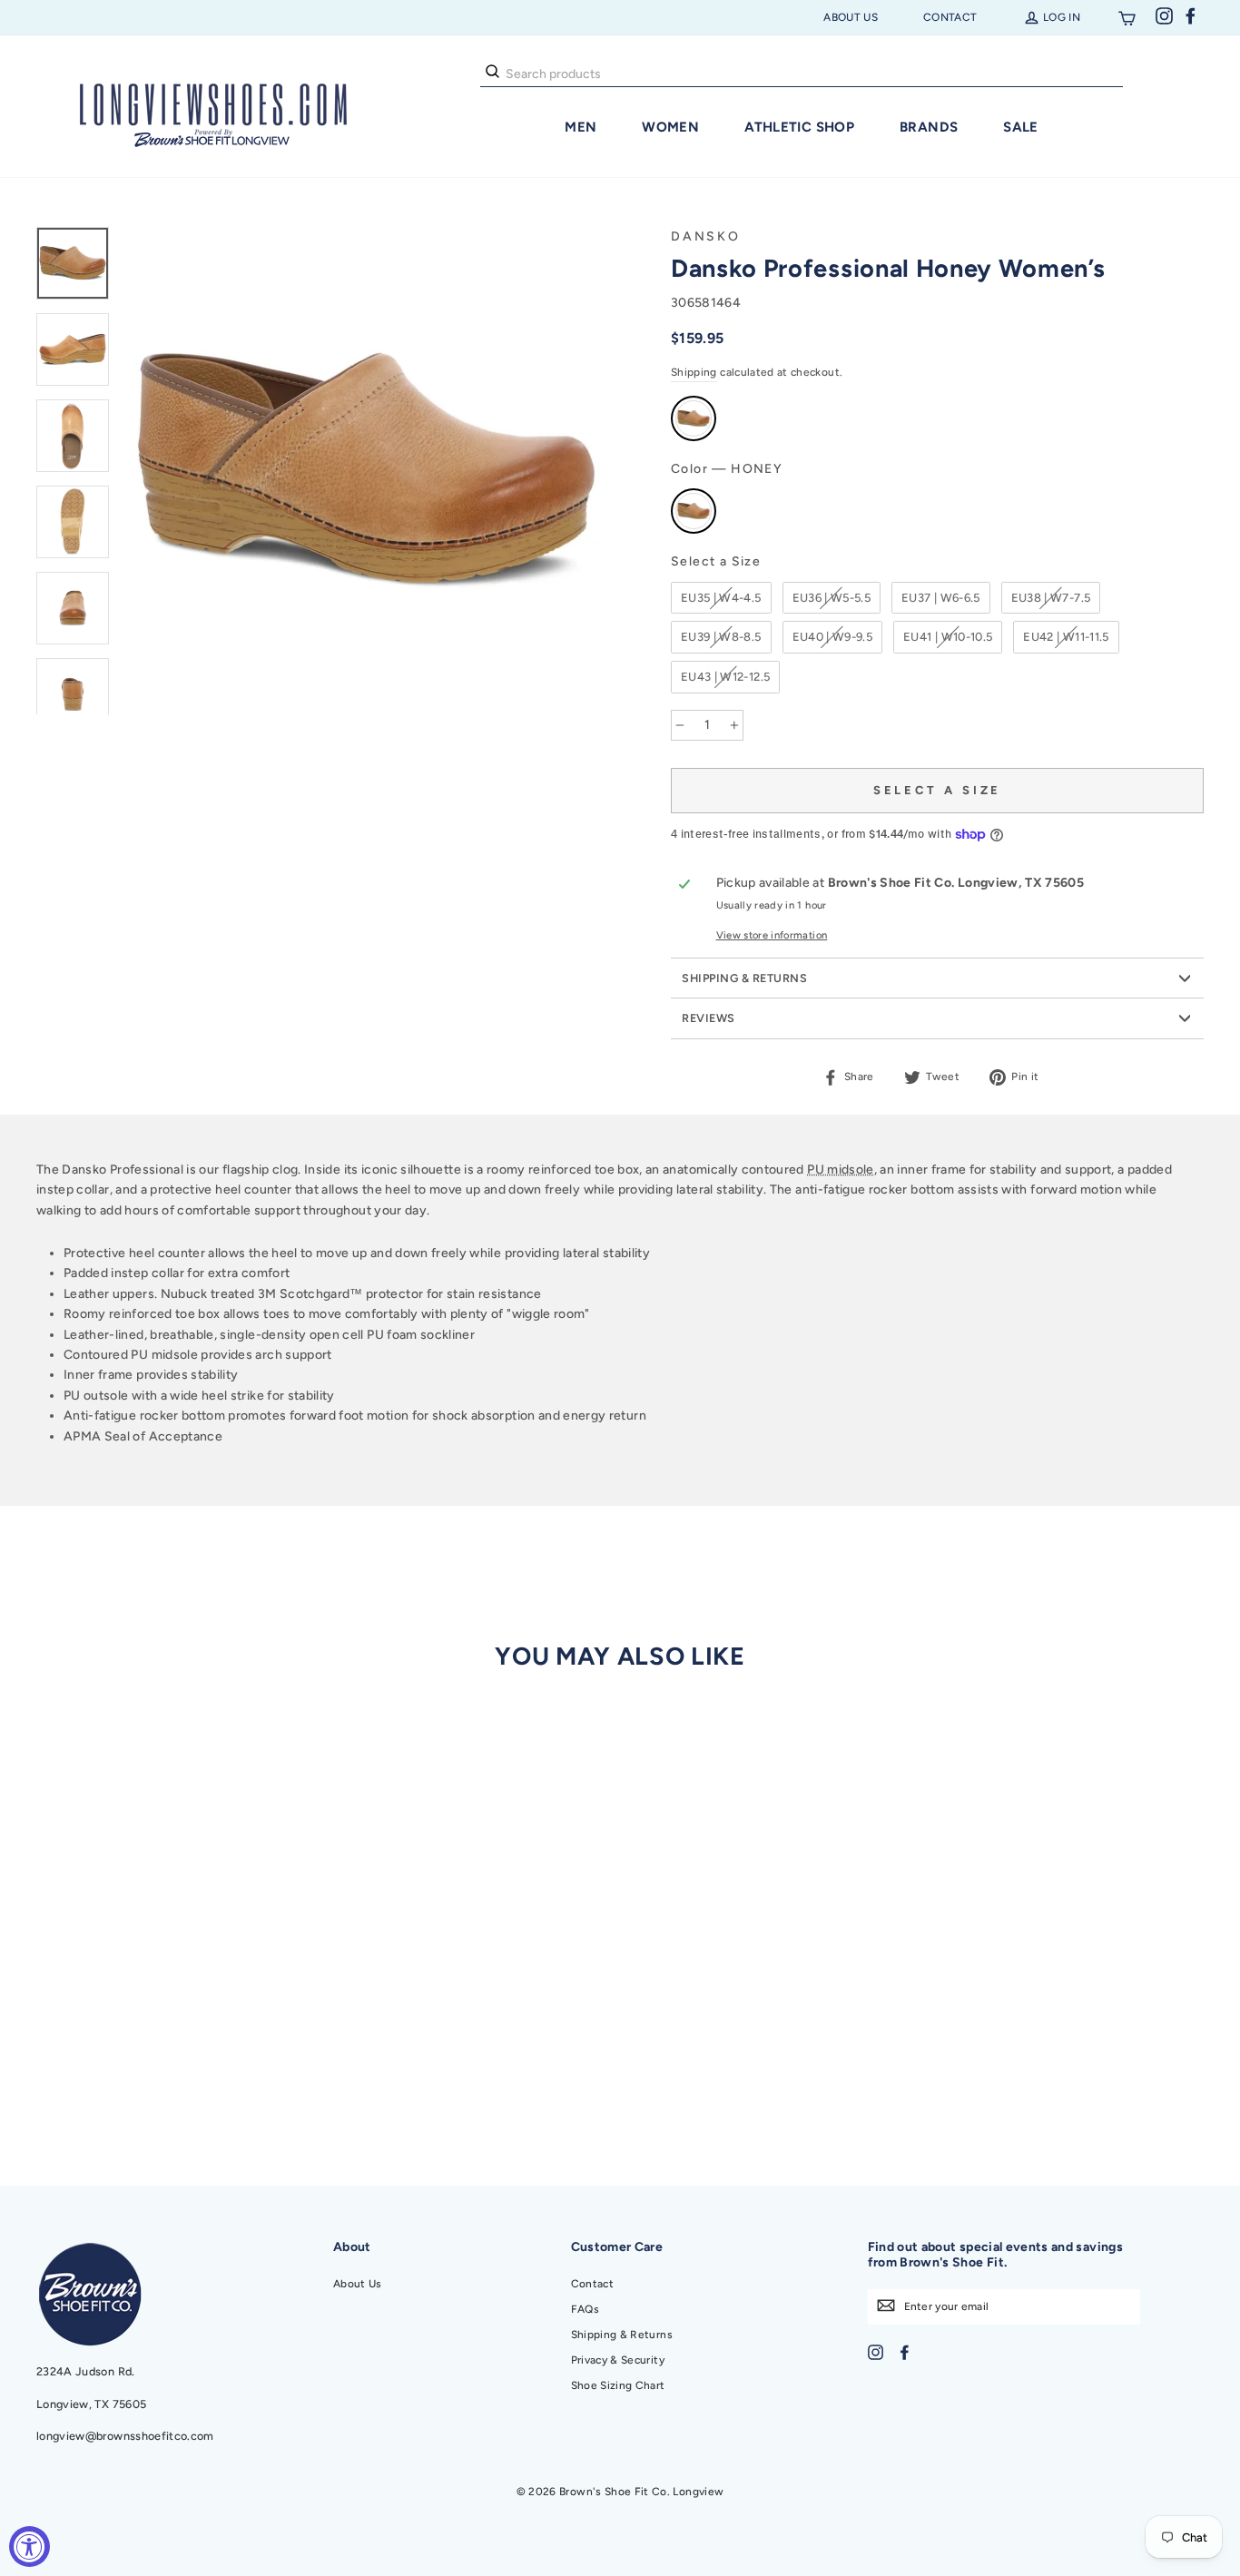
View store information (772, 935)
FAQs (585, 2309)
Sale (1021, 127)
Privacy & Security (618, 2360)
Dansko (706, 236)
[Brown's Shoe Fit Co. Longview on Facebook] (905, 2351)
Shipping (694, 372)
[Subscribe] (886, 2305)
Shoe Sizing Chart (618, 2385)
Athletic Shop (799, 127)
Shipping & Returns (744, 978)
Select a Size (716, 561)
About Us (851, 17)
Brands (929, 127)
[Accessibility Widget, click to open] (30, 2547)
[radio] (694, 418)
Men (581, 127)
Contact (950, 17)
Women (670, 127)
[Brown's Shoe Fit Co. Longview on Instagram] (876, 2351)
